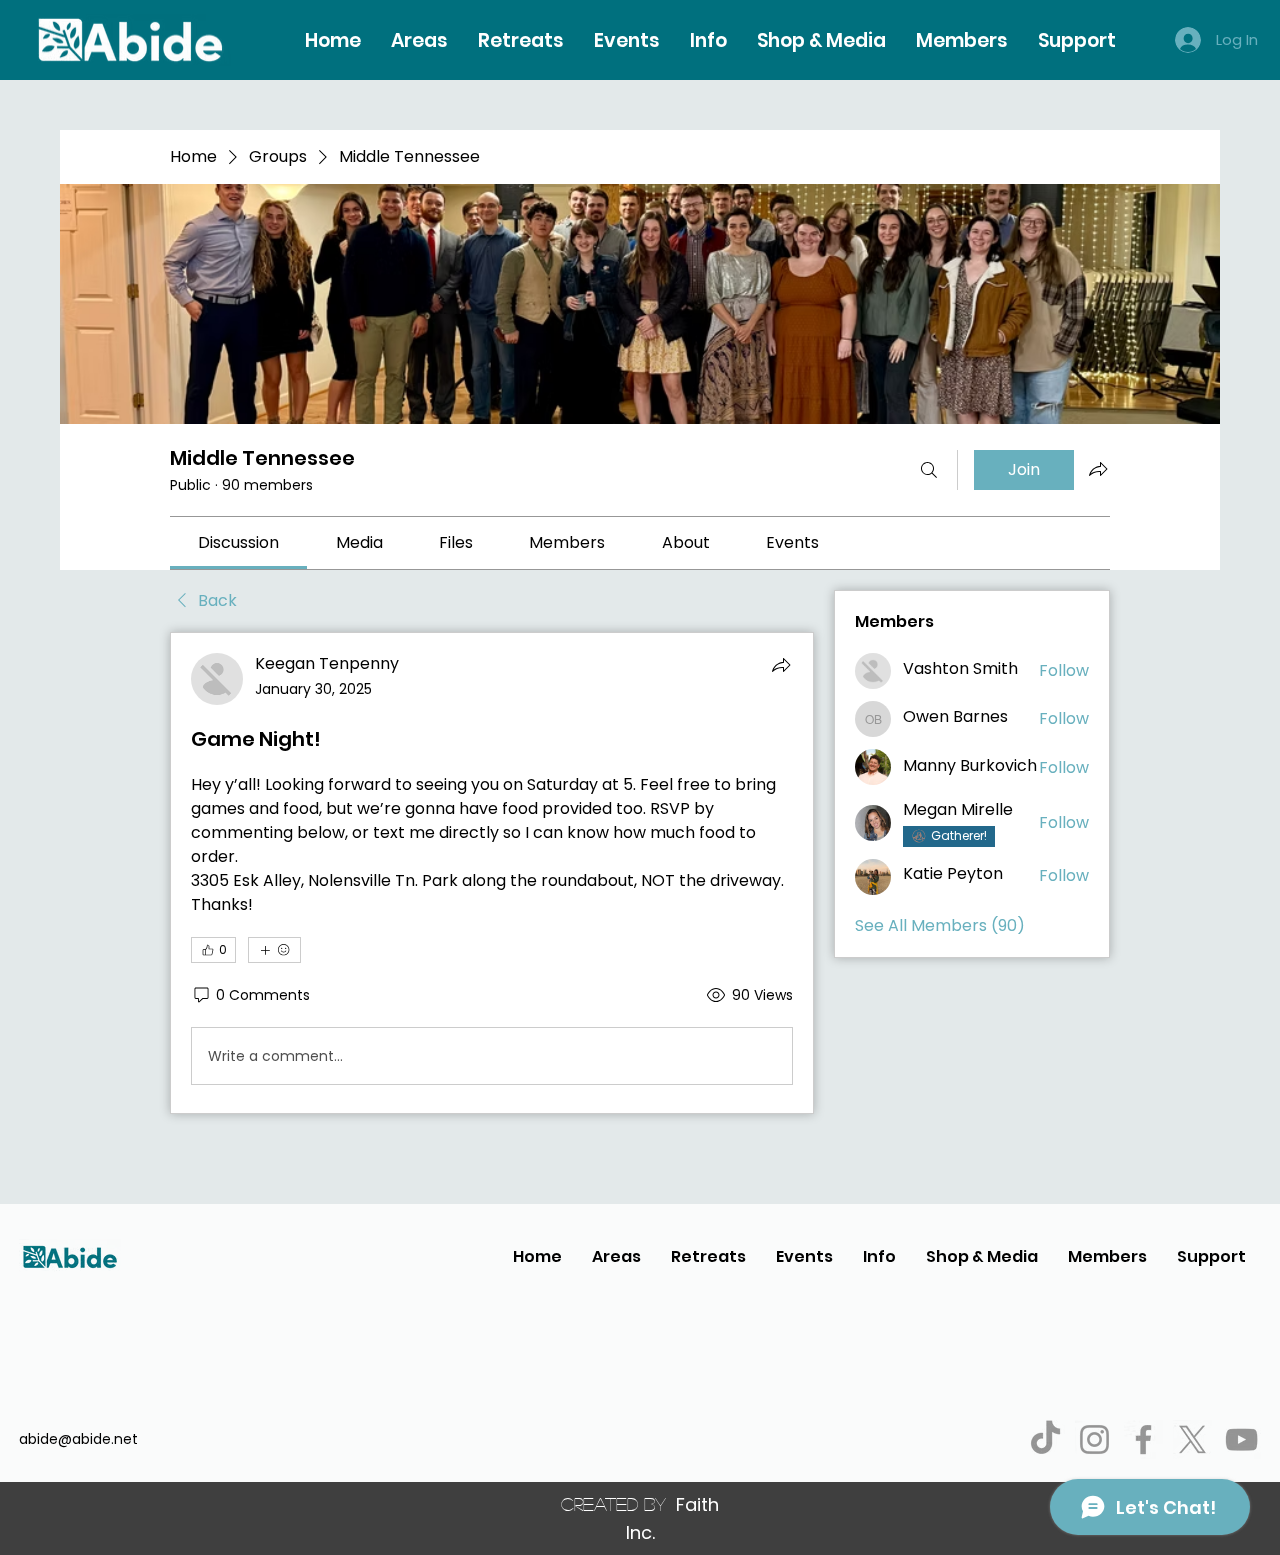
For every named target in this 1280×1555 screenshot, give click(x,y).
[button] (708, 40)
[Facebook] (1143, 1439)
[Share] (781, 665)
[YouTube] (1241, 1439)
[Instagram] (1094, 1439)
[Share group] (1098, 469)
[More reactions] (274, 950)
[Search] (929, 470)
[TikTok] (1045, 1439)
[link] (238, 542)
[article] (492, 873)
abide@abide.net (78, 1439)
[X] (1192, 1439)
